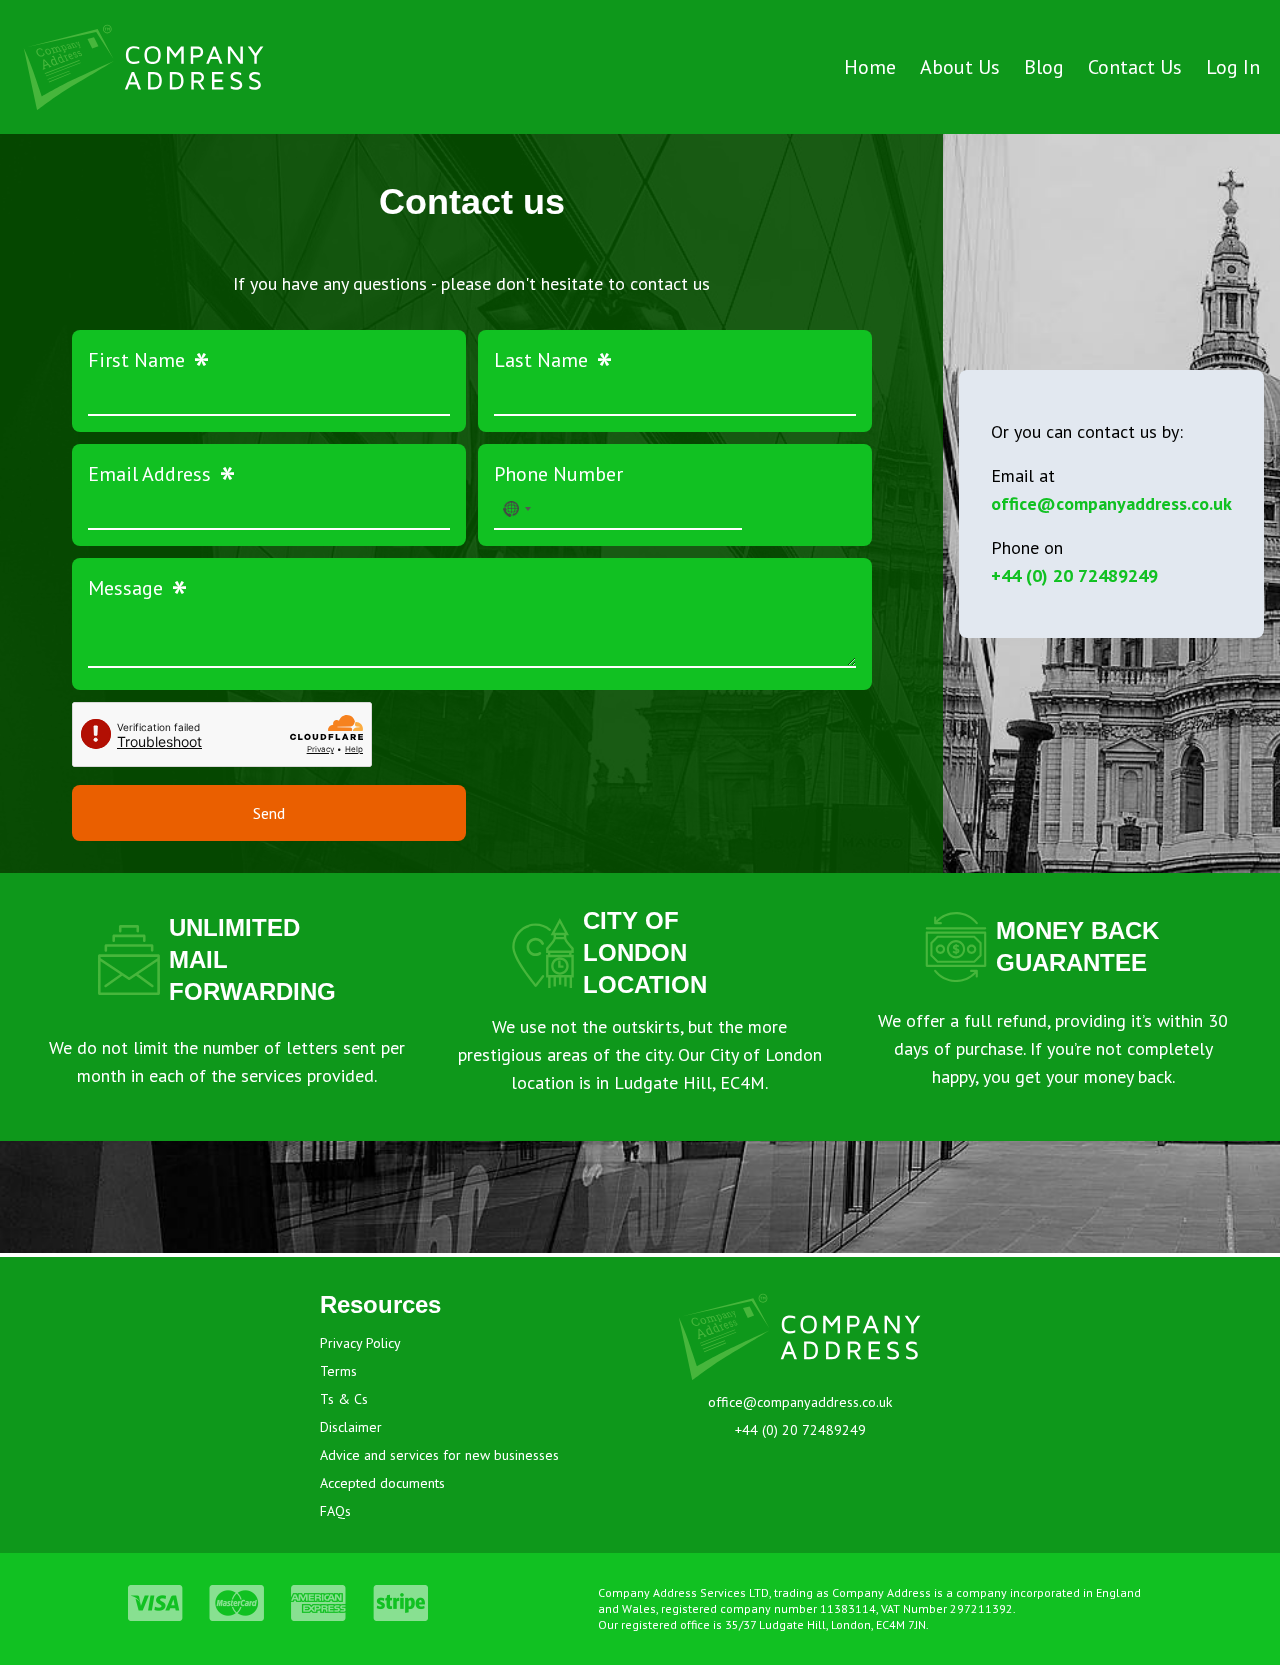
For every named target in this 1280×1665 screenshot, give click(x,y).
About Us (960, 67)
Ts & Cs (344, 1399)
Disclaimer (351, 1427)
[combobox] (516, 509)
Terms (338, 1371)
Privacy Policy (360, 1343)
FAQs (335, 1511)
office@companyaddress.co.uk (1111, 503)
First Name (149, 360)
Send (269, 813)
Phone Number (558, 474)
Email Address (162, 474)
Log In (1233, 67)
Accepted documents (382, 1483)
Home (870, 67)
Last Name (553, 360)
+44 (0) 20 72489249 (1074, 575)
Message (138, 588)
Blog (1044, 67)
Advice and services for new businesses (439, 1455)
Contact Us (1135, 67)
